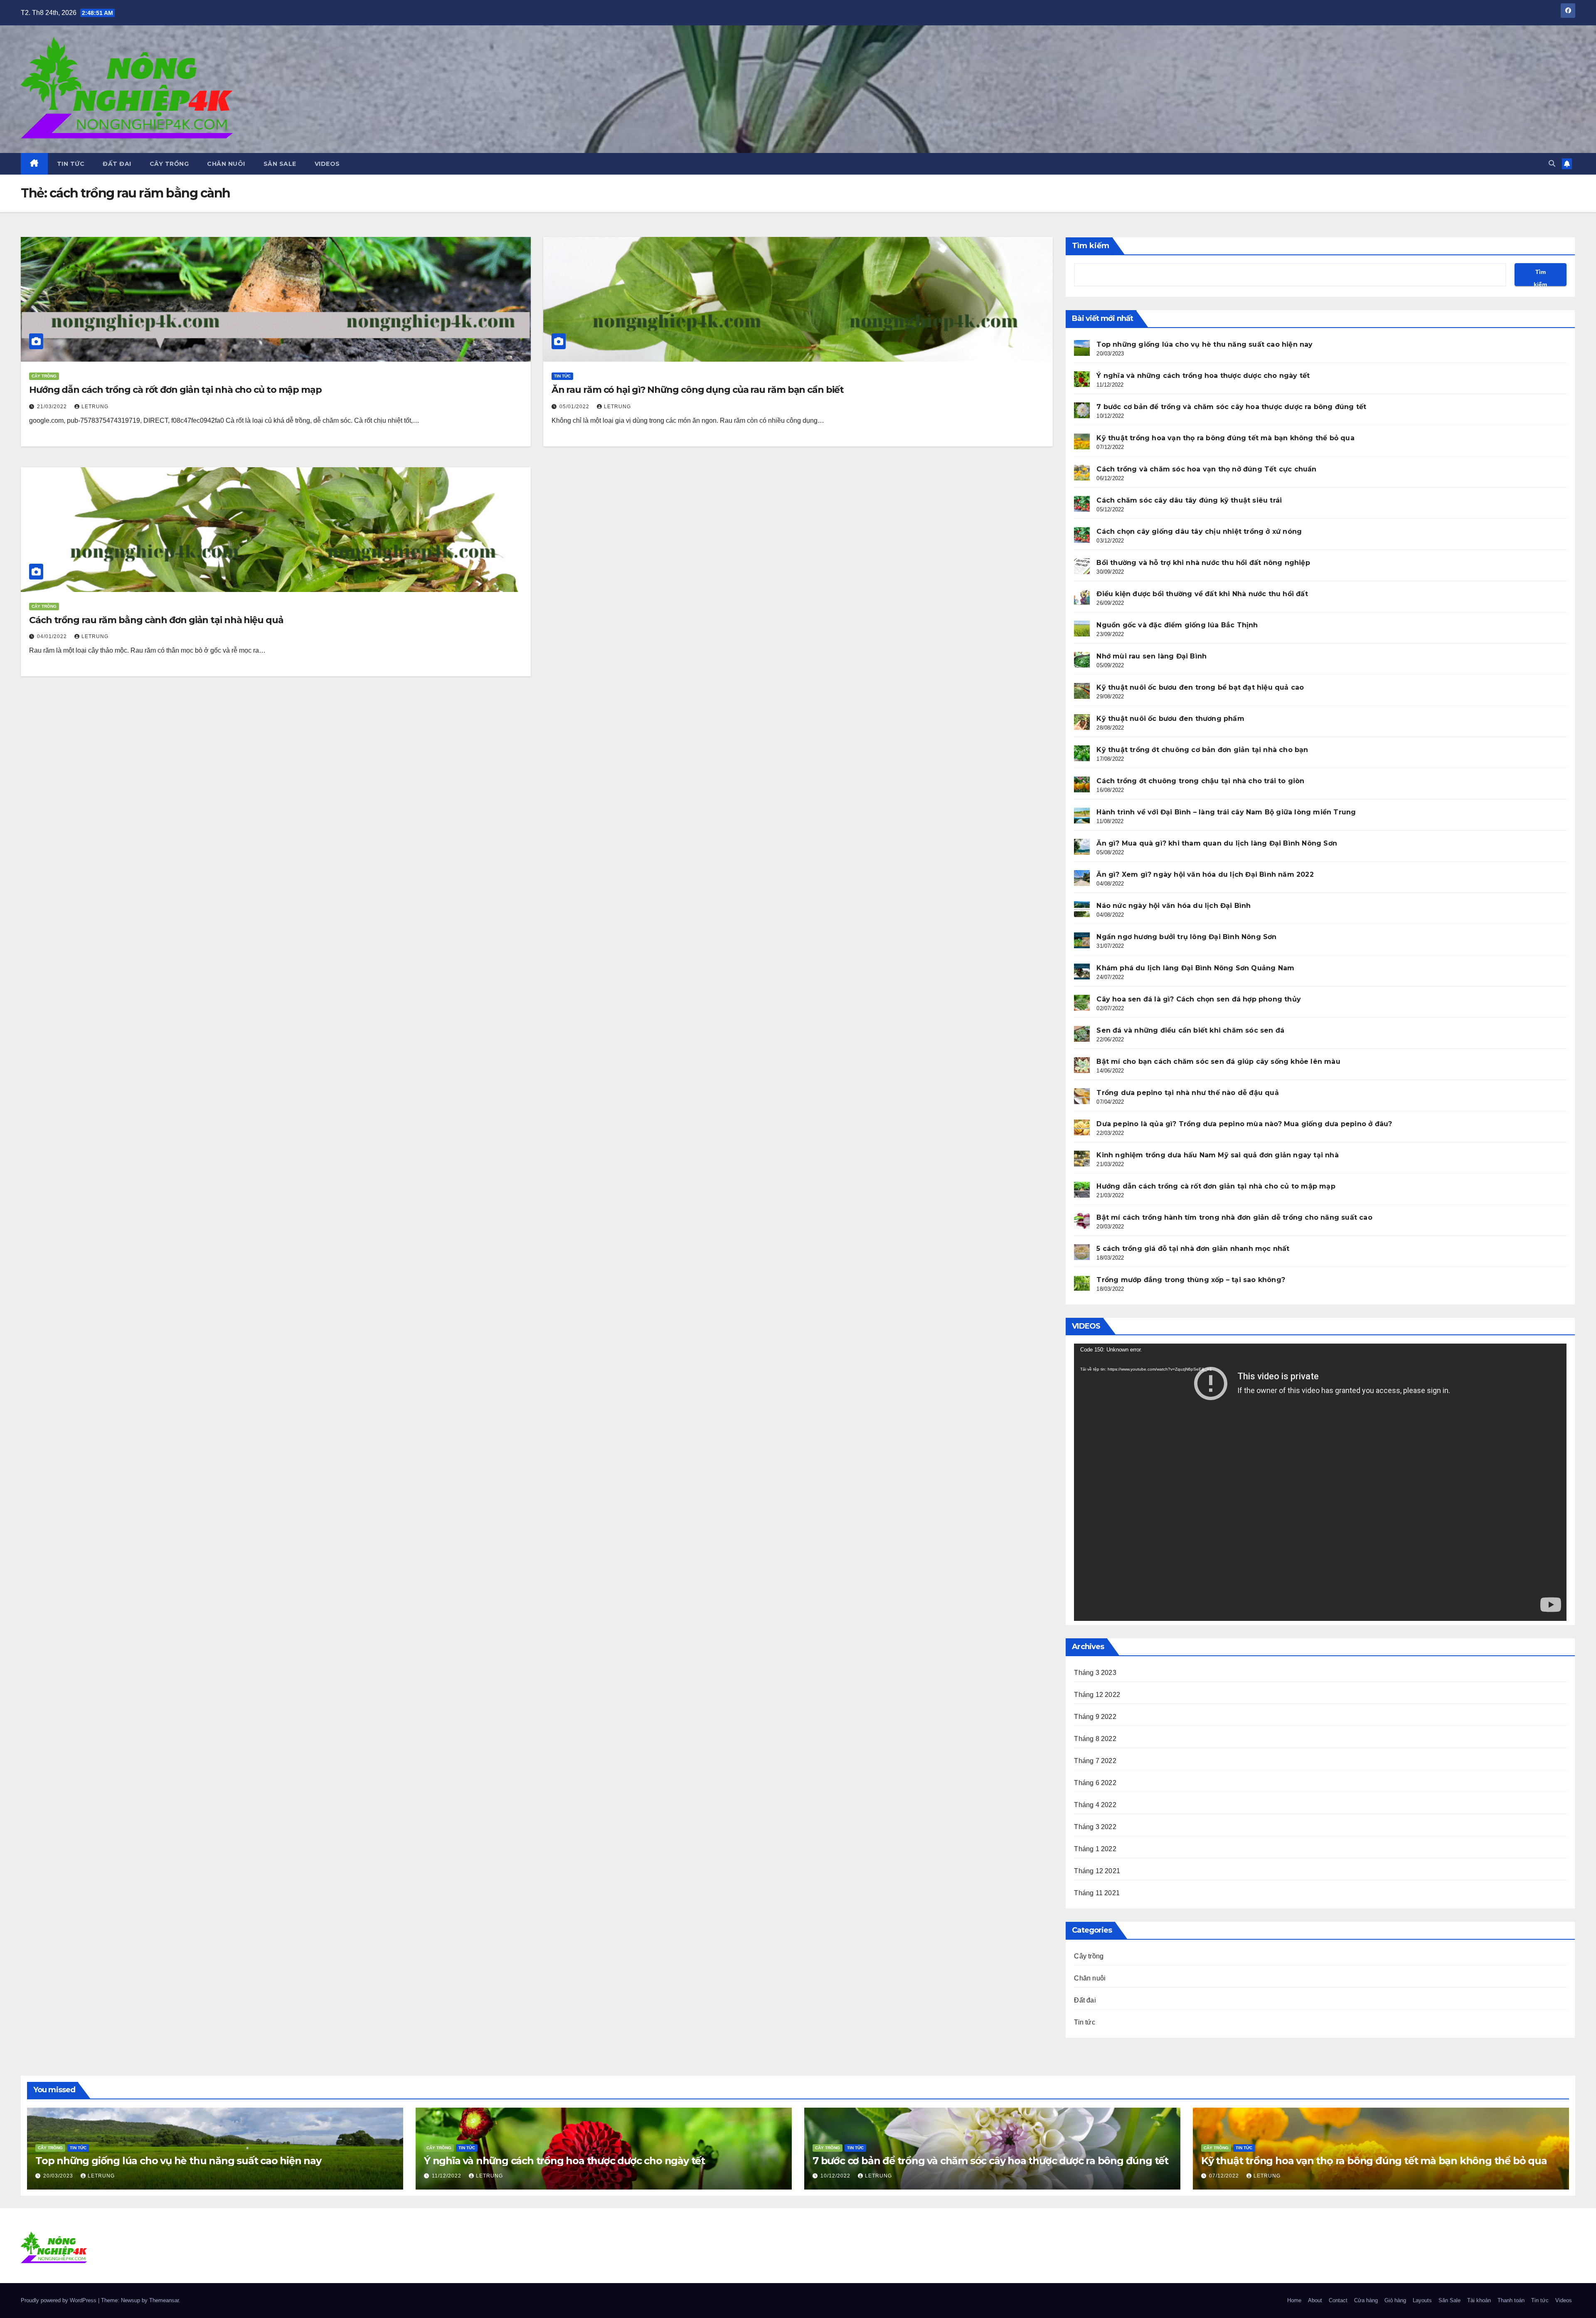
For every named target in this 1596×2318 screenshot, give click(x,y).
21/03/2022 (53, 407)
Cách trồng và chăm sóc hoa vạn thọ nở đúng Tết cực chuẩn (1206, 469)
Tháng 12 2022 (1097, 1695)
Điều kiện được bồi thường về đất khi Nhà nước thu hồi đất (1202, 594)
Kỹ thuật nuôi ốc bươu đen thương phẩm (1170, 719)
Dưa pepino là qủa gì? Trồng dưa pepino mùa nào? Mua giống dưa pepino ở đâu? (1244, 1124)
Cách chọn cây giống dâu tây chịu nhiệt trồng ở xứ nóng (1199, 531)
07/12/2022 (1225, 2176)
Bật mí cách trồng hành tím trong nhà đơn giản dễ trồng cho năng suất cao (1234, 1217)
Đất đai (117, 164)
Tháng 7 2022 (1095, 1761)
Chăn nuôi (226, 164)
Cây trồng (169, 164)
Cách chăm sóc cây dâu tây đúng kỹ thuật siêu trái (1189, 500)
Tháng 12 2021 (1097, 1871)
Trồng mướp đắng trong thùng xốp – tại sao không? (1191, 1280)
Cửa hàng (1366, 2300)
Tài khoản (1479, 2300)
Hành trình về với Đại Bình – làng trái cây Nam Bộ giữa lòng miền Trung (1226, 812)
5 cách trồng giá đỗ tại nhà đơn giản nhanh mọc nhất (1193, 1249)
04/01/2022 (53, 636)
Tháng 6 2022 (1095, 1783)
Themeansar (164, 2300)
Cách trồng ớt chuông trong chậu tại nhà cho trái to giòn (1200, 781)
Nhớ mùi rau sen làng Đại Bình (1151, 656)
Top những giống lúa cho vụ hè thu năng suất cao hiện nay (1204, 344)
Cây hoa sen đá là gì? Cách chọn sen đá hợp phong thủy (1199, 999)
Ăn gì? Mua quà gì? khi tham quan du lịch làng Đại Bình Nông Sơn (1217, 843)
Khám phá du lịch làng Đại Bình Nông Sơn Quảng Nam (1195, 968)
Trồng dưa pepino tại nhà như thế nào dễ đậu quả (1187, 1093)
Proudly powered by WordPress (59, 2300)
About (1315, 2300)
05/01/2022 (575, 407)
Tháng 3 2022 (1095, 1827)
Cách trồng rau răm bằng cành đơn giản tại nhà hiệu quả (156, 620)
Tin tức (71, 164)
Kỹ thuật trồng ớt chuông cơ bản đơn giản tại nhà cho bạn (1202, 750)
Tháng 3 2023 (1095, 1673)
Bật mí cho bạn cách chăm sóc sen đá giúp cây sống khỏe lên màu (1218, 1062)
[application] (1320, 1482)
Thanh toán (1511, 2300)
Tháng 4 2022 (1095, 1805)
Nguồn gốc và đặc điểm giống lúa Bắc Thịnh (1177, 625)
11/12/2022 (447, 2176)
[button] (1552, 164)
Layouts (1422, 2300)
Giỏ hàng (1395, 2300)
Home (1294, 2300)
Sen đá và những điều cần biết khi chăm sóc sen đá (1190, 1030)
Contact (1338, 2300)
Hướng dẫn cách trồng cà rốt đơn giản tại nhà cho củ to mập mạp (175, 390)
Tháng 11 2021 (1097, 1893)
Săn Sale (280, 164)
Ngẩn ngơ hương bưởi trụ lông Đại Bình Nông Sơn (1186, 937)
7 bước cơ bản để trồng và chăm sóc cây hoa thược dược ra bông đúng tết (1231, 407)
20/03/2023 (59, 2176)
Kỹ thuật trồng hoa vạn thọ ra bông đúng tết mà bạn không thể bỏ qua (1225, 438)
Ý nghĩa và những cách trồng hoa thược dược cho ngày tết (1203, 376)
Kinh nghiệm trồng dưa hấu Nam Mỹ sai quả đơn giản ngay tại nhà (1217, 1155)
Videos (327, 164)
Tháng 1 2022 (1095, 1849)
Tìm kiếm (1091, 246)
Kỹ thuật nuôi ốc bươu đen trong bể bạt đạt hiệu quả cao (1200, 687)
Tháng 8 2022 (1095, 1739)
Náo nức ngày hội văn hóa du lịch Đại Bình (1174, 906)
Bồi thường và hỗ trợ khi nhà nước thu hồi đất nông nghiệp (1203, 563)
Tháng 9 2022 (1095, 1717)
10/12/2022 (836, 2176)
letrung (95, 407)
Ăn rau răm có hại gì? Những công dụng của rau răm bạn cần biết (698, 390)
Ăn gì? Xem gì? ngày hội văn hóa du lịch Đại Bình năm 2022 (1205, 874)
